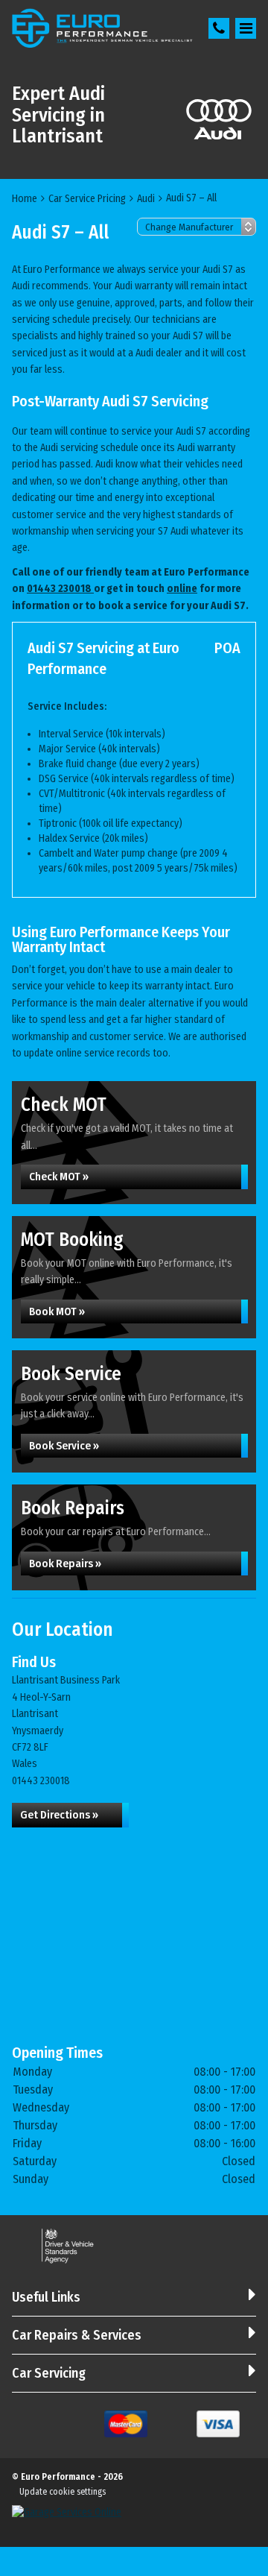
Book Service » (64, 1446)
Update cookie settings (63, 2492)
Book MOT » (57, 1311)
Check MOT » (59, 1177)
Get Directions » (59, 1815)
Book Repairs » (65, 1563)
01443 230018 (60, 589)
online (182, 589)
